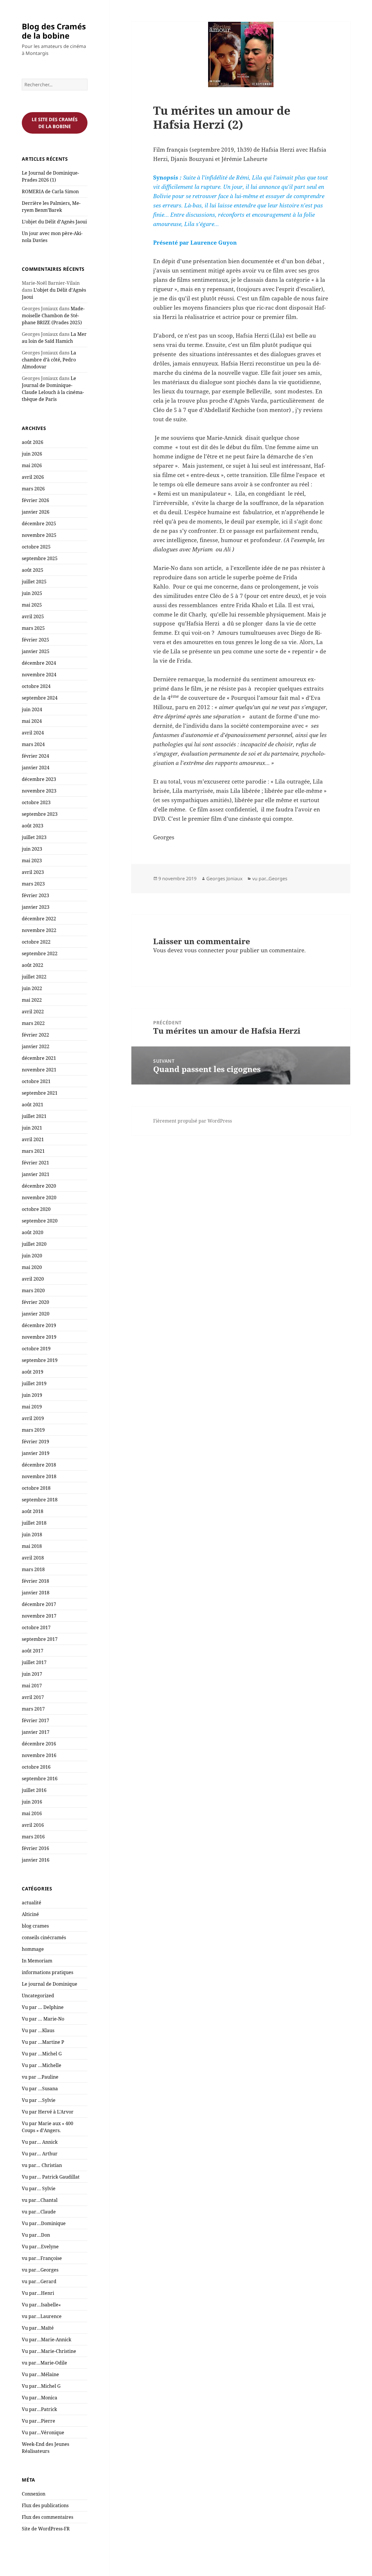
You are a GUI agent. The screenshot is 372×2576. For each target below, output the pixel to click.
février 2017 (35, 1720)
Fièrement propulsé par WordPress (193, 1121)
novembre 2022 (39, 930)
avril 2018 (33, 1558)
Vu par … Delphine (43, 2007)
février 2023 (35, 895)
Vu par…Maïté (38, 2328)
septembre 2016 (40, 1779)
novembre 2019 (39, 1337)
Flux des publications (45, 2505)
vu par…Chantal (40, 2200)
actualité (32, 1903)
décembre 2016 (39, 1744)
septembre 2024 (40, 698)
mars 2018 (33, 1569)
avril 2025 (33, 616)
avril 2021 (33, 1139)
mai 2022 (32, 1000)
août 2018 (33, 1511)
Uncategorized (38, 1996)
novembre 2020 (39, 1198)
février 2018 (35, 1581)
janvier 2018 (36, 1593)
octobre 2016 (36, 1767)
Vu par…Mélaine (40, 2374)
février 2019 (35, 1442)
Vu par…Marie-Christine (49, 2351)
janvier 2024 (36, 768)
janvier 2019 (36, 1453)
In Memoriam (37, 1961)
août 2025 (33, 570)
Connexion (34, 2494)
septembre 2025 (40, 558)
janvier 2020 (36, 1314)
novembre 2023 (39, 791)
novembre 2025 (39, 535)
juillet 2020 (34, 1244)
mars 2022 (33, 1023)
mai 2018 (32, 1546)
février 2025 (35, 640)
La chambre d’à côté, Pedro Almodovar (49, 360)
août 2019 (33, 1372)
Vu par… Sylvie (39, 2188)
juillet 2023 (34, 837)
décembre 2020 (39, 1186)
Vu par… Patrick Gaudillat (51, 2177)
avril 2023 (33, 872)
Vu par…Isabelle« (42, 2305)
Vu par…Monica (40, 2398)
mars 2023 (33, 884)
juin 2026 (32, 454)
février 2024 (35, 756)
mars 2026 (33, 489)
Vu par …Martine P (43, 2042)
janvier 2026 (36, 512)
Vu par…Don (36, 2235)
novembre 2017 (39, 1616)
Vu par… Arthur (40, 2154)
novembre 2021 (39, 1070)
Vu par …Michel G (42, 2054)
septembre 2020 (40, 1221)
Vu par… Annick (40, 2142)
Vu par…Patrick (39, 2409)
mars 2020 (33, 1290)
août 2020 (33, 1232)
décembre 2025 (39, 524)
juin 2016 (32, 1802)
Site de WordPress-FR (46, 2529)
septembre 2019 (40, 1360)
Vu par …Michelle (42, 2065)
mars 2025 (33, 628)
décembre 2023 (39, 779)
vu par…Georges (40, 2270)
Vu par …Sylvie (39, 2100)
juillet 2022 (34, 977)
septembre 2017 (40, 1639)
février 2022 (35, 1035)
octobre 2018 (36, 1488)
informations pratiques (48, 1972)
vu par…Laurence (42, 2316)
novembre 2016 (39, 1755)
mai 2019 (32, 1407)
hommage (33, 1949)
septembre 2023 (40, 814)
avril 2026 (33, 477)
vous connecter (204, 950)
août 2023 (33, 826)
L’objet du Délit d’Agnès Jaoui (54, 222)
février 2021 (35, 1163)
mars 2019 (33, 1430)
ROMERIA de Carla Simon (50, 191)
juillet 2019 (34, 1383)
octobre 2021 (36, 1081)
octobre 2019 (36, 1349)
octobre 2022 (36, 942)
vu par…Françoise (42, 2258)
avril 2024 (33, 733)
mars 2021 (33, 1151)
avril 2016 (33, 1825)
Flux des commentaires (48, 2517)
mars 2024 (33, 744)
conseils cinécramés (44, 1937)
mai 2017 (32, 1686)
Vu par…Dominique (44, 2223)
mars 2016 (33, 1837)
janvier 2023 (36, 907)
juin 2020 (32, 1256)
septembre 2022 (40, 953)
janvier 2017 (36, 1732)
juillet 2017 (34, 1662)
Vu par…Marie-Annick (46, 2340)
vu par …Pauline (40, 2077)
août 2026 (33, 442)
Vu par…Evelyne (40, 2247)
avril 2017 (33, 1697)
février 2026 (35, 500)
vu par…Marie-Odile (44, 2363)
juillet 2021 (34, 1116)
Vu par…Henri (38, 2293)
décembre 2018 (39, 1465)
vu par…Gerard (39, 2281)
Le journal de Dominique (50, 1984)
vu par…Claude (39, 2212)
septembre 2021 (40, 1093)
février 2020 (35, 1302)
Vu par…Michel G (41, 2386)
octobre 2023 (36, 802)
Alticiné (30, 1914)
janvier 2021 (36, 1174)
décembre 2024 (39, 663)
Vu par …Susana (40, 2089)
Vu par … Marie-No (43, 2019)
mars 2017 (33, 1709)
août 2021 (33, 1105)
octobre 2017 (36, 1627)
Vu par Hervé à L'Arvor (48, 2112)
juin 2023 (32, 849)
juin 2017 (32, 1674)
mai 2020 (32, 1267)
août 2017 (33, 1651)
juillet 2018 (34, 1523)
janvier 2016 (36, 1860)
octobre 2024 (36, 686)
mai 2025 (32, 605)
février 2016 (35, 1848)
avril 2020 (33, 1279)
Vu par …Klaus (38, 2030)
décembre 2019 (39, 1325)
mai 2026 (32, 465)
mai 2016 (32, 1813)
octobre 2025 (36, 547)
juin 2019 (32, 1395)
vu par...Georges (270, 879)
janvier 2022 (36, 1046)
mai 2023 (32, 861)
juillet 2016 (34, 1790)
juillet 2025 (34, 582)
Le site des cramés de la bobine (55, 123)
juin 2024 (32, 709)
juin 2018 (32, 1535)
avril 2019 (33, 1418)
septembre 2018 (40, 1500)
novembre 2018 (39, 1476)
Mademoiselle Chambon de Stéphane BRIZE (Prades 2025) (53, 315)
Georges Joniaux (224, 879)
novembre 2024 (39, 675)
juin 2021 (32, 1128)
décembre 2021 (39, 1058)
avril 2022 (33, 1012)
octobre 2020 (36, 1209)
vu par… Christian (42, 2165)
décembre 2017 (39, 1604)
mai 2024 (32, 721)
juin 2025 (32, 593)
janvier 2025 (36, 651)
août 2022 (33, 965)
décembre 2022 (39, 919)
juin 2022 (32, 988)
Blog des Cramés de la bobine (54, 31)
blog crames (35, 1926)
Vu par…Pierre (39, 2421)
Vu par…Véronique (43, 2432)
